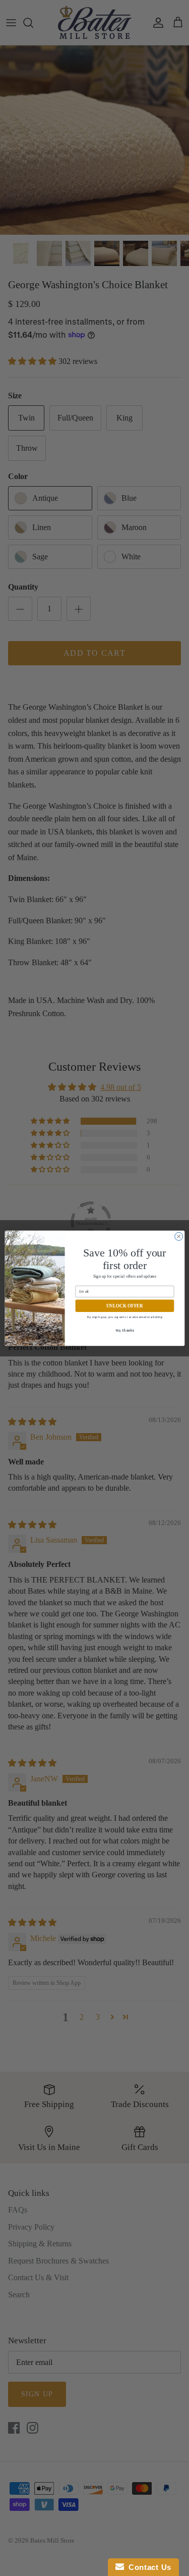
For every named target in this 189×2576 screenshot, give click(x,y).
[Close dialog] (178, 1236)
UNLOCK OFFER (125, 1305)
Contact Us (148, 2567)
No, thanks (125, 1330)
